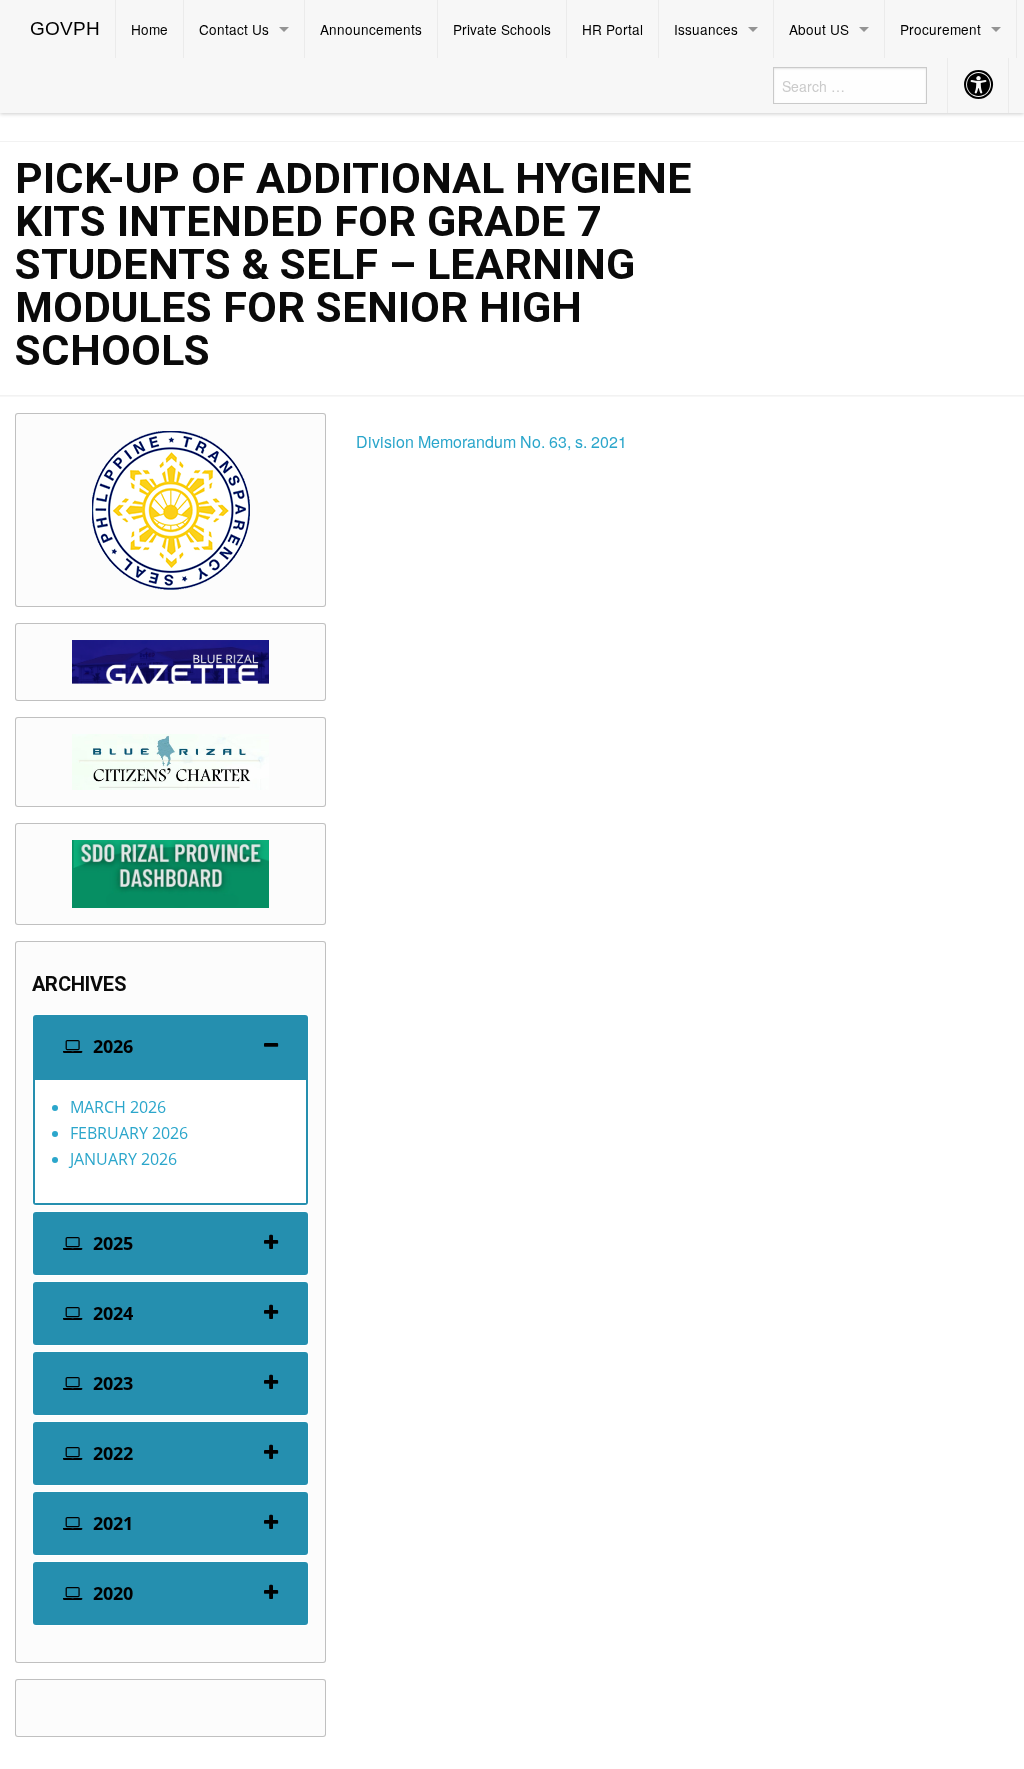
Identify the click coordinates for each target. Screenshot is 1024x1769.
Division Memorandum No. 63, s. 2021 (491, 441)
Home (149, 29)
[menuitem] (65, 29)
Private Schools (502, 29)
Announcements (371, 29)
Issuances (706, 29)
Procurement (940, 29)
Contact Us (234, 29)
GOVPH (65, 28)
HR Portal (612, 29)
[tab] (170, 1046)
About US (819, 29)
